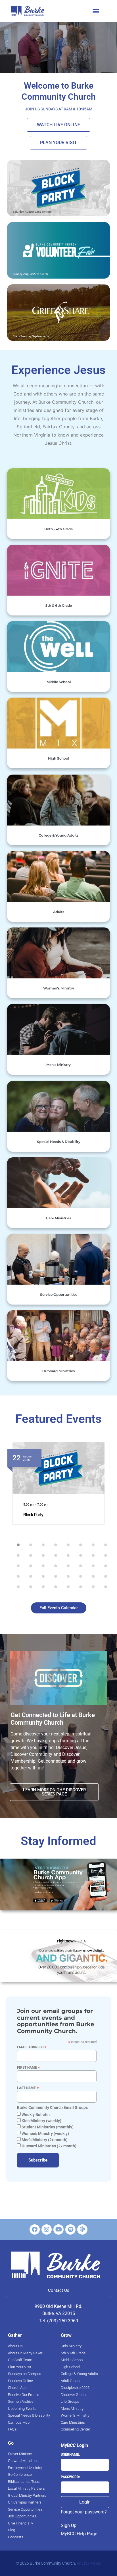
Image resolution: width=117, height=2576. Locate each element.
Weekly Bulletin (35, 2115)
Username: (70, 2455)
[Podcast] (82, 2229)
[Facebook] (35, 2229)
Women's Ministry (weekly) (45, 2134)
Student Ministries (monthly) (47, 2127)
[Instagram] (47, 2229)
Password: (70, 2477)
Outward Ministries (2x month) (49, 2146)
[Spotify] (70, 2229)
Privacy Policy (89, 2563)
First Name (29, 2067)
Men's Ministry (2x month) (44, 2140)
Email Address (32, 2047)
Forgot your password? (84, 2512)
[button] (96, 11)
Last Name (28, 2088)
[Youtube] (58, 2229)
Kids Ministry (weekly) (41, 2121)
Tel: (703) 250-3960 (58, 2321)
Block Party (33, 1515)
